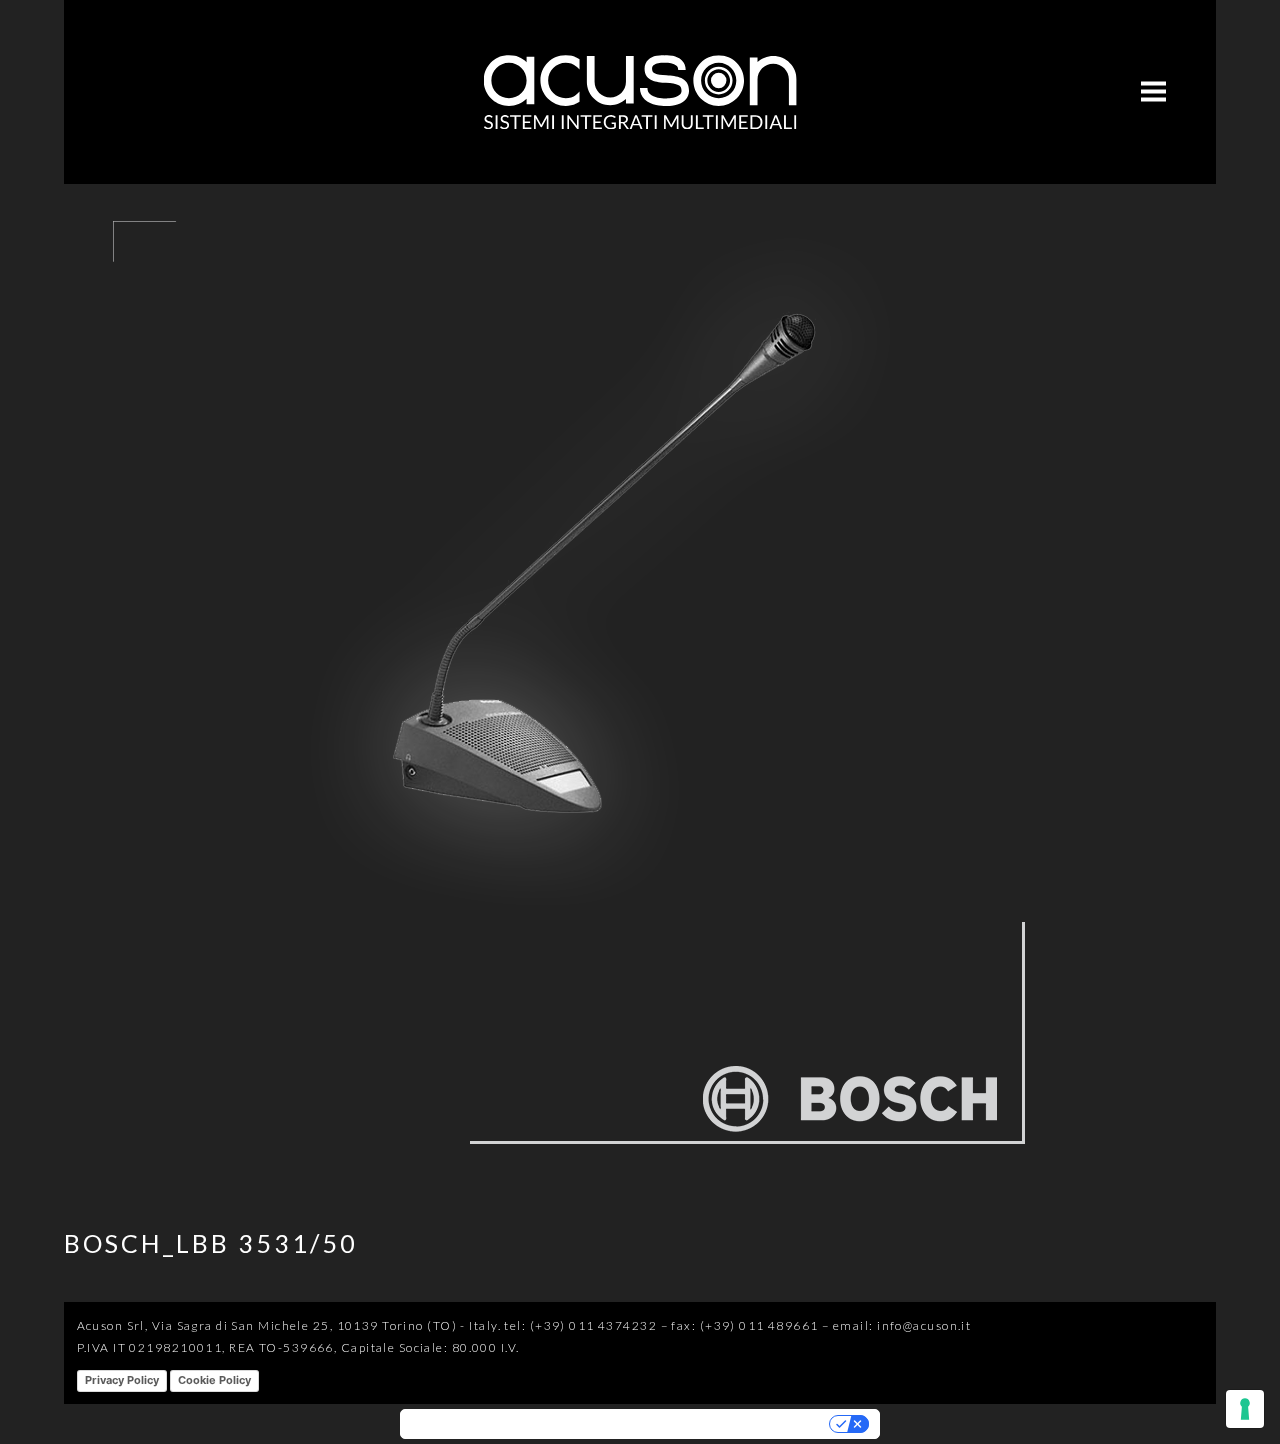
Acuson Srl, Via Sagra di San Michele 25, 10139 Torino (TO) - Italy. (289, 1325)
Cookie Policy (214, 1380)
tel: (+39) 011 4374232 (580, 1325)
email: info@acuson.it (902, 1325)
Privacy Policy (122, 1380)
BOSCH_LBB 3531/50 (211, 1243)
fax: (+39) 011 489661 (744, 1325)
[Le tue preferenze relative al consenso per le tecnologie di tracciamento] (1245, 1409)
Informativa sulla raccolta (489, 1424)
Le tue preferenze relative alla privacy (705, 1424)
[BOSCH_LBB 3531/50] (564, 1173)
